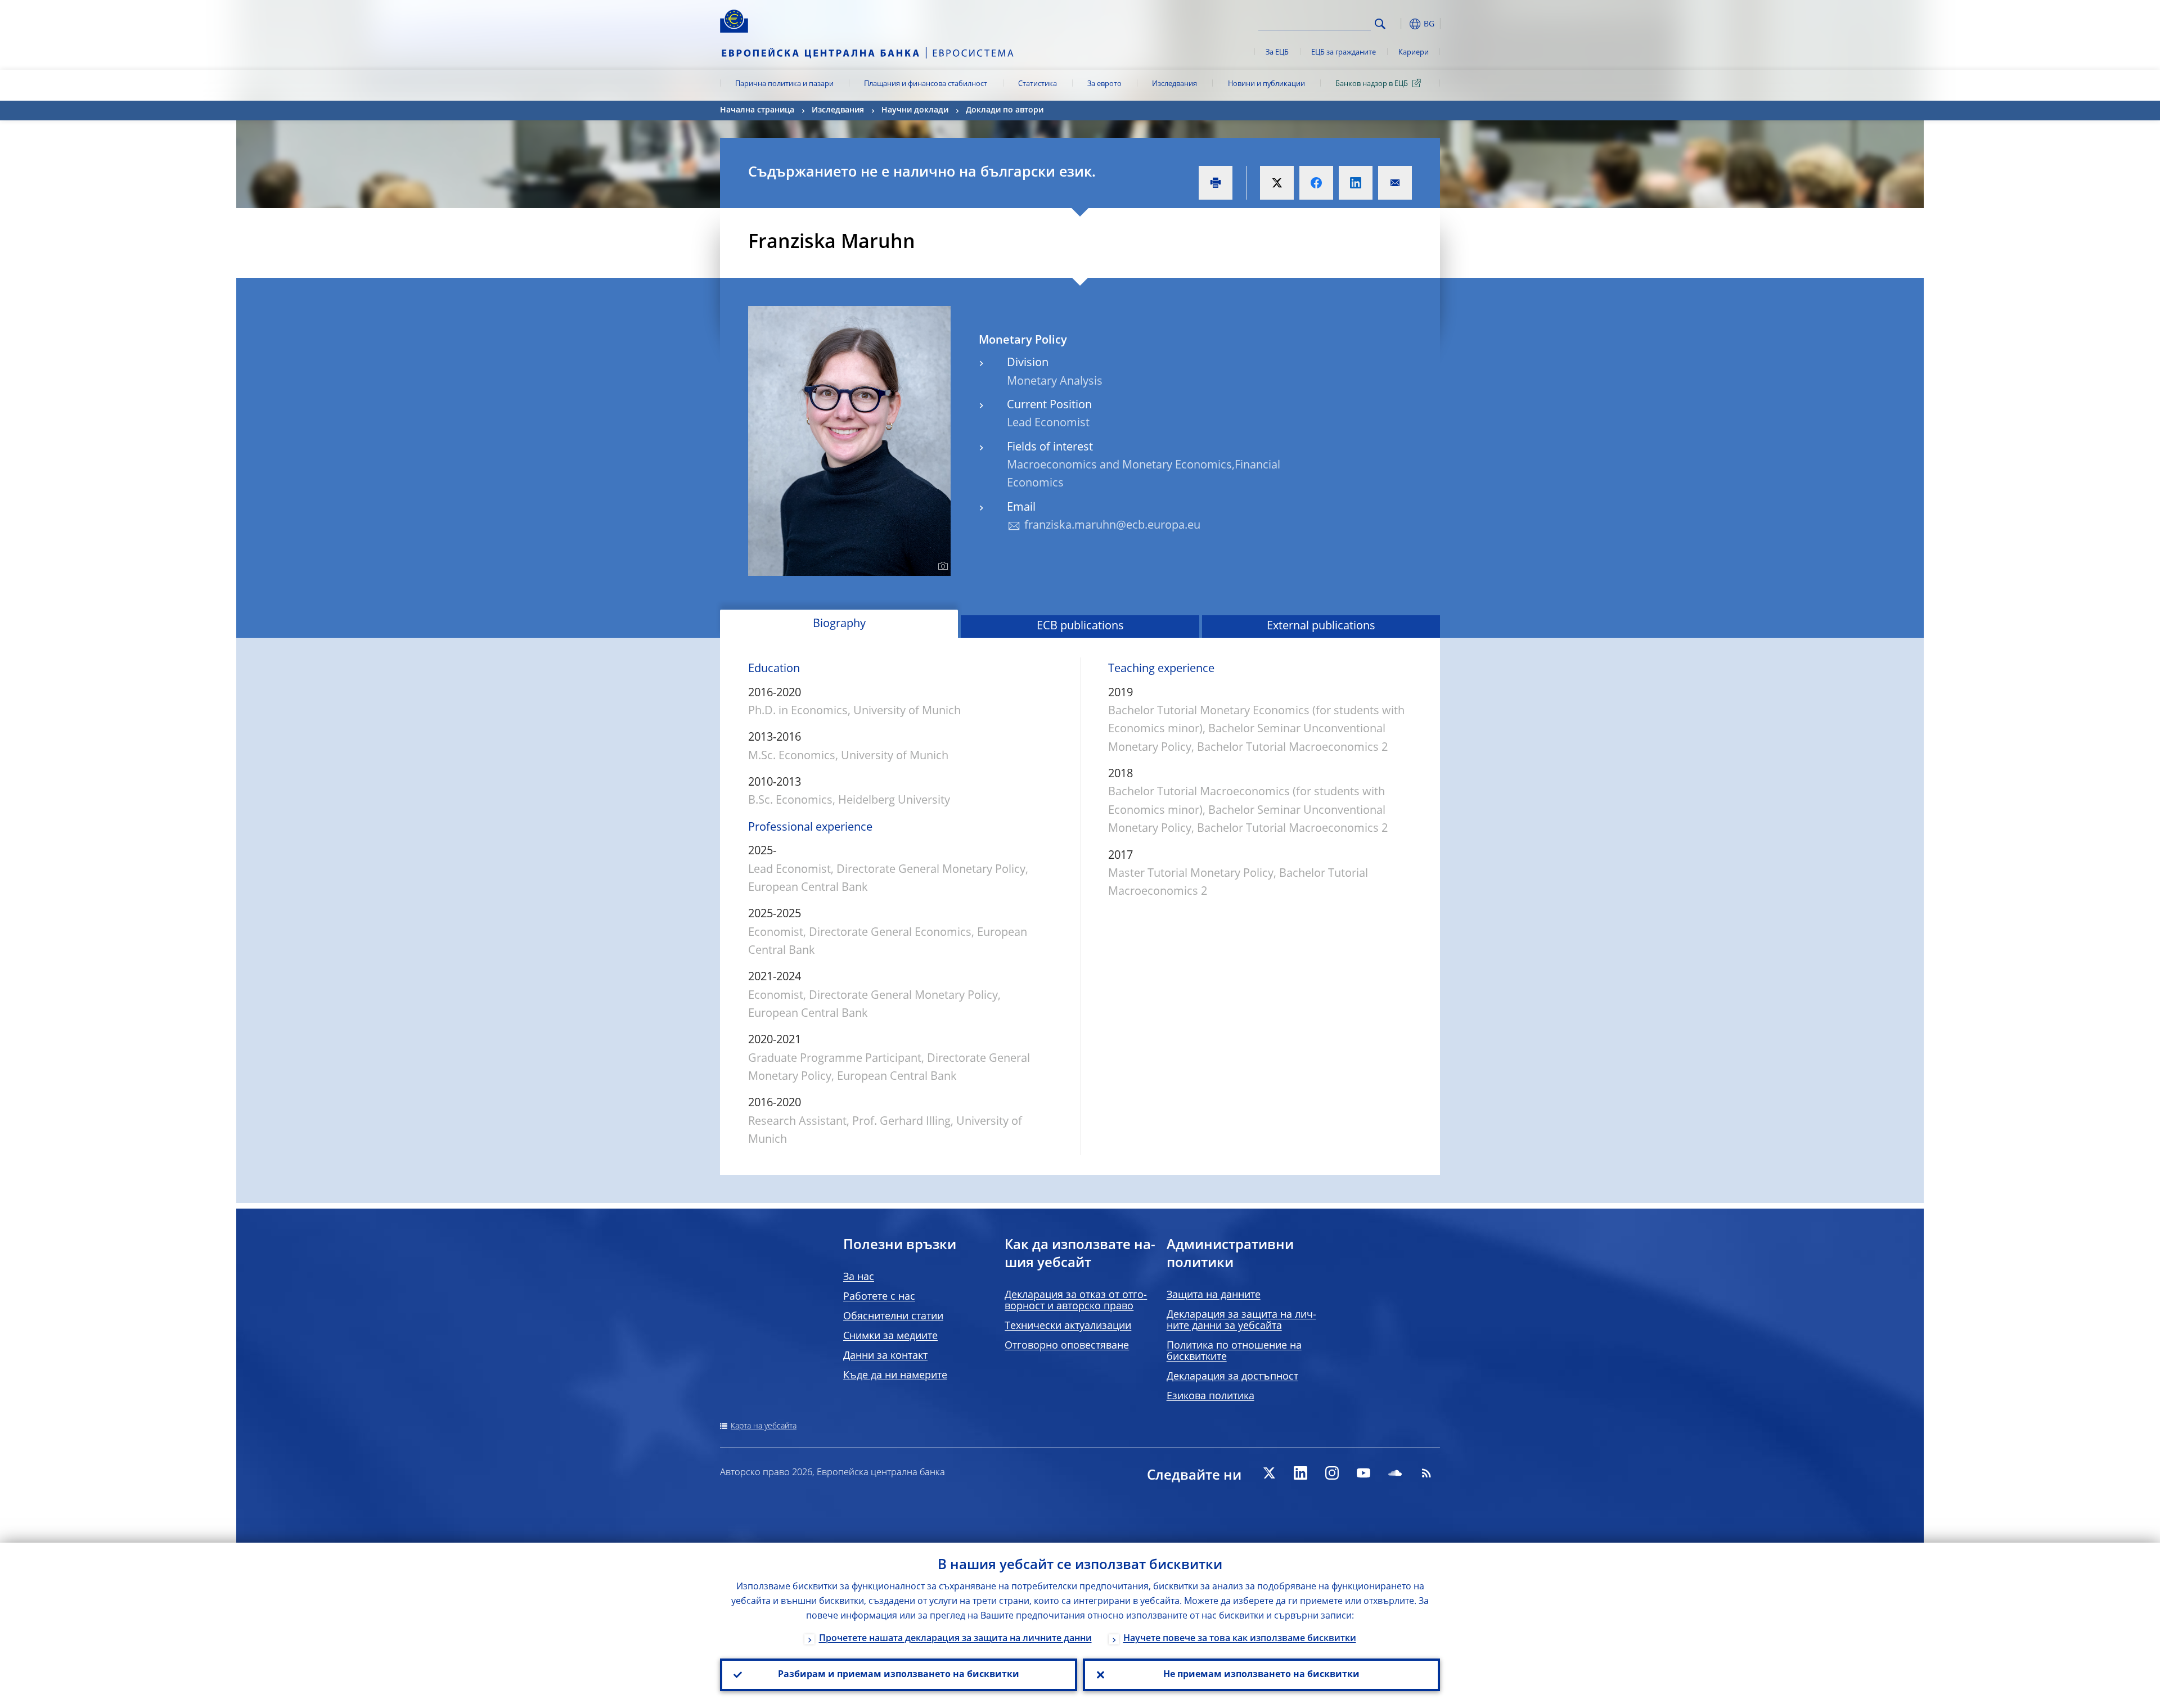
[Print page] (1216, 183)
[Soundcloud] (1395, 1473)
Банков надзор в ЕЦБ (1372, 84)
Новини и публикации (1266, 84)
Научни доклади (915, 110)
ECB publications (1080, 627)
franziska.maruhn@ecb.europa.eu (1112, 526)
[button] (1401, 24)
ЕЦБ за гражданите (1344, 53)
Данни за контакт (885, 1356)
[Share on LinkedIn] (1356, 183)
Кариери (1414, 53)
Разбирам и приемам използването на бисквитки (899, 1675)
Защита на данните (1214, 1295)
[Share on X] (1277, 183)
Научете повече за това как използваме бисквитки (1240, 1639)
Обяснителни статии (893, 1317)
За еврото (1104, 84)
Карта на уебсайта (764, 1426)
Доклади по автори (1005, 110)
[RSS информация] (1426, 1473)
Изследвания (1174, 84)
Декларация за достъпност (1232, 1377)
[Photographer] (941, 566)
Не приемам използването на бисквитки (1261, 1675)
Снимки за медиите (890, 1336)
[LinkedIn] (1300, 1473)
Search (1380, 24)
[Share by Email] (1395, 183)
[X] (1269, 1473)
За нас (859, 1277)
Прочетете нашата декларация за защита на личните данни (955, 1639)
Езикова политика (1210, 1396)
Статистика (1038, 84)
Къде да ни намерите (895, 1376)
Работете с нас (879, 1297)
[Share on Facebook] (1316, 183)
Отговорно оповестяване (1067, 1346)
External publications (1321, 627)
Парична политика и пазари (784, 84)
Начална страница (757, 110)
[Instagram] (1332, 1473)
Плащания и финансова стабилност (926, 84)
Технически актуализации (1068, 1326)
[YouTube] (1363, 1473)
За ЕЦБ (1277, 53)
